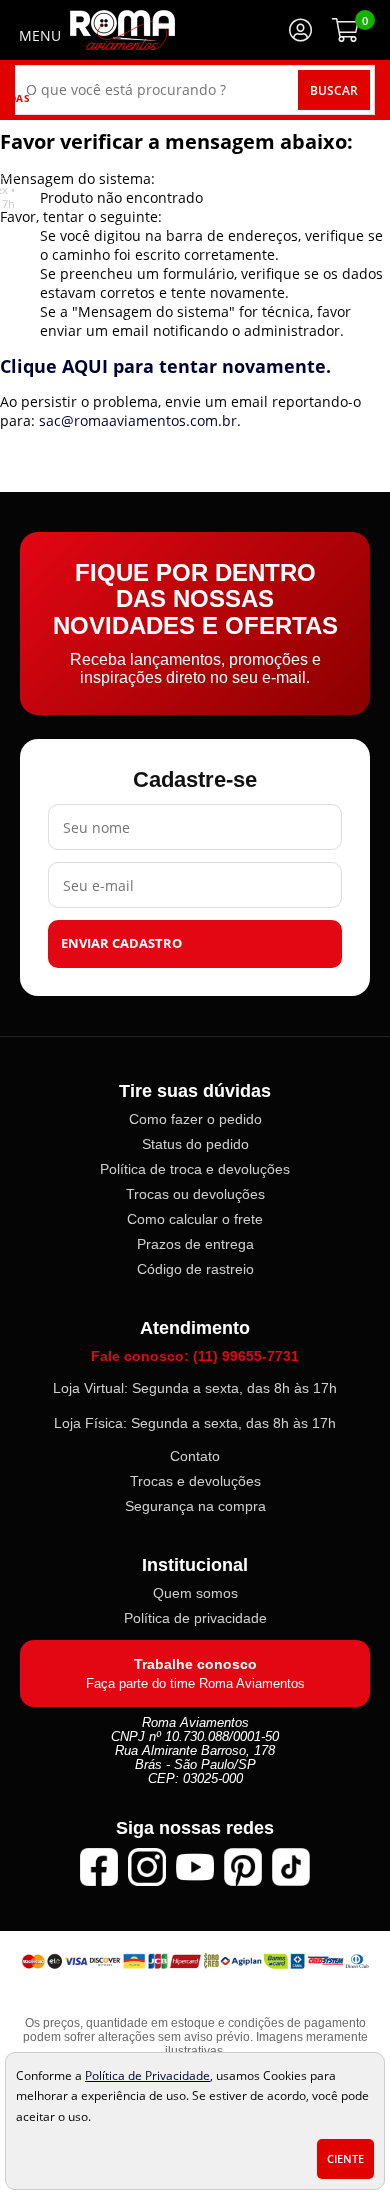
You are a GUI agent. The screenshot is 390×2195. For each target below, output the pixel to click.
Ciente (345, 2159)
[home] (122, 30)
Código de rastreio (195, 1269)
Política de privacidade (195, 1618)
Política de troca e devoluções (195, 1169)
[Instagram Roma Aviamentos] (147, 1867)
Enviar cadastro (121, 943)
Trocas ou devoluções (195, 1194)
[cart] (345, 30)
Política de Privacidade (147, 2075)
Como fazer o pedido (195, 1119)
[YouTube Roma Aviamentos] (195, 1867)
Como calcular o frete (195, 1219)
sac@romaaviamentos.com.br (138, 420)
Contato (195, 1456)
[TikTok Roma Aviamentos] (291, 1867)
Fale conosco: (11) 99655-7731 (195, 1356)
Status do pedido (195, 1144)
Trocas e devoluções (195, 1481)
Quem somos (195, 1593)
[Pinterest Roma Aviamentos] (243, 1867)
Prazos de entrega (195, 1244)
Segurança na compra (195, 1506)
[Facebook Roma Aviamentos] (99, 1867)
